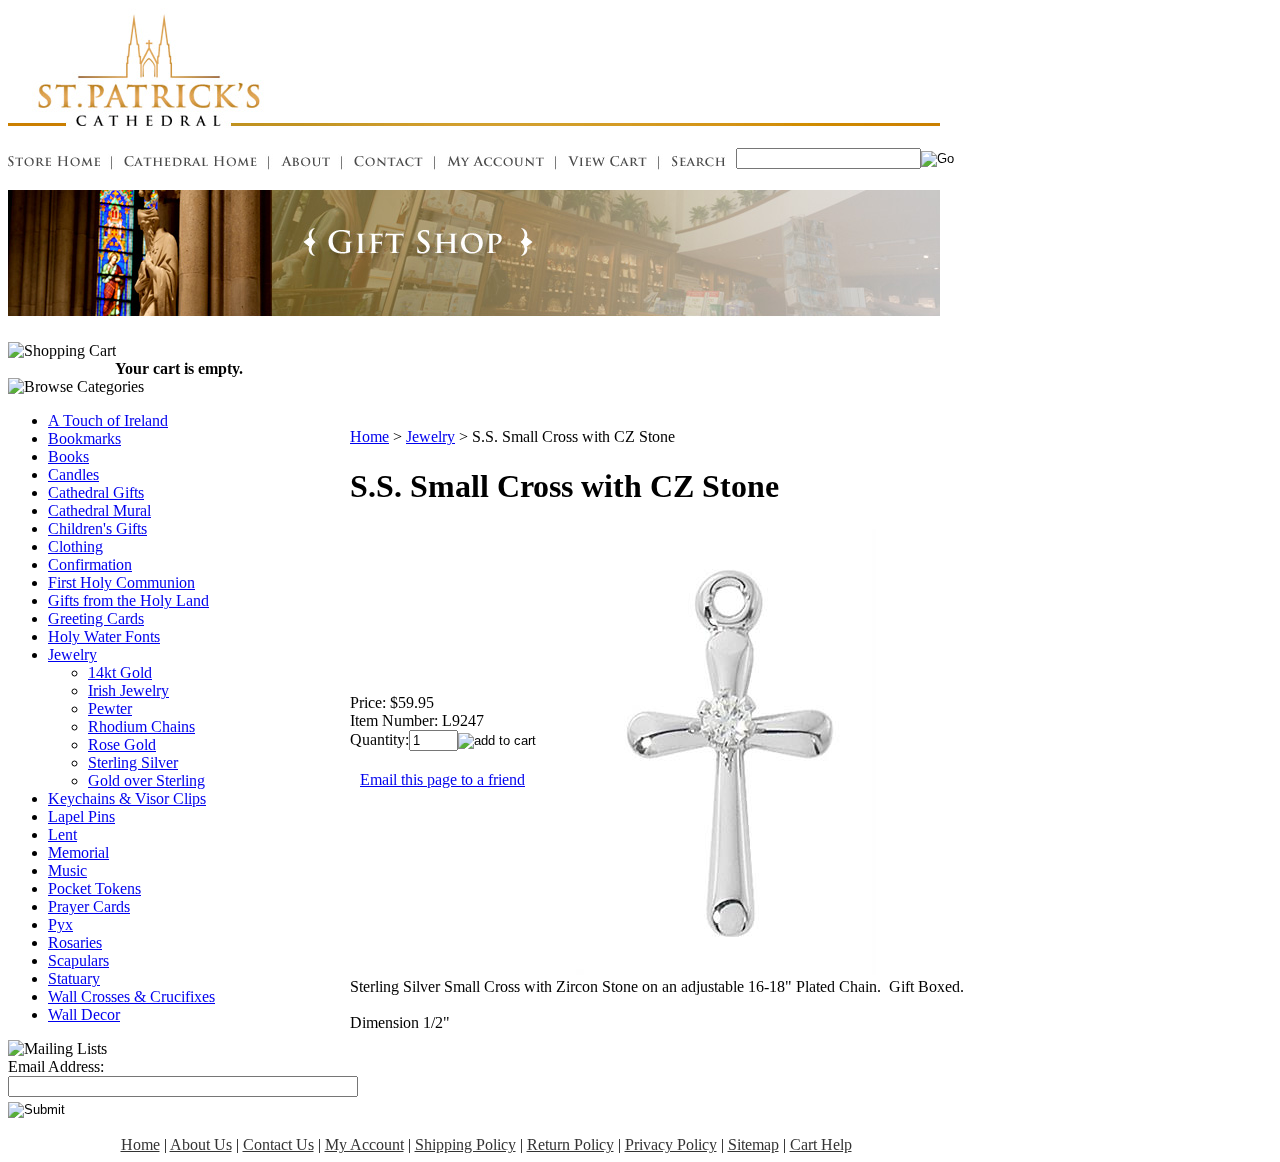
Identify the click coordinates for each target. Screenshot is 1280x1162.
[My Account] (495, 164)
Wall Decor (84, 1014)
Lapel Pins (81, 816)
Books (68, 456)
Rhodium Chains (141, 726)
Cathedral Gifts (96, 492)
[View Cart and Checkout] (607, 164)
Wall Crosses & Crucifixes (131, 996)
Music (67, 870)
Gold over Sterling (146, 780)
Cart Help (821, 1144)
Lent (62, 834)
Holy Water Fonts (104, 636)
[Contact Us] (388, 164)
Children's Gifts (97, 528)
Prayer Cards (89, 906)
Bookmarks (84, 438)
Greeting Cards (96, 618)
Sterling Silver (133, 762)
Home (369, 436)
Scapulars (78, 960)
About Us (201, 1144)
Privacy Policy (671, 1144)
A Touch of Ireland (108, 420)
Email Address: (56, 1066)
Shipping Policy (465, 1144)
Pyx (60, 924)
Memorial (78, 852)
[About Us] (305, 164)
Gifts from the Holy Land (128, 600)
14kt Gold (120, 672)
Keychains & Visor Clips (127, 798)
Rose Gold (122, 744)
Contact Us (278, 1144)
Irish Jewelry (128, 690)
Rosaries (75, 942)
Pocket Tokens (94, 888)
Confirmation (90, 564)
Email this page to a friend (442, 779)
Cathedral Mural (99, 510)
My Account (364, 1144)
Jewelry (72, 654)
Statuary (74, 978)
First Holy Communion (121, 582)
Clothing (75, 546)
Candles (73, 474)
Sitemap (753, 1144)
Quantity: (379, 739)
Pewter (110, 708)
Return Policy (570, 1144)
